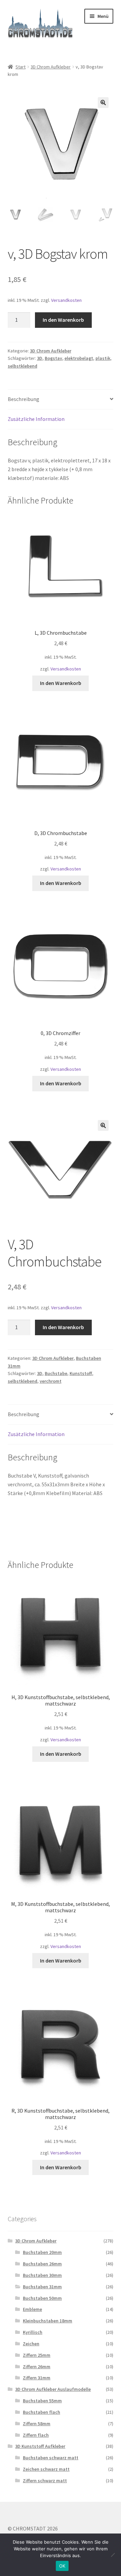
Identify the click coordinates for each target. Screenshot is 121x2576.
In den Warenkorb (63, 320)
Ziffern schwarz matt (45, 2481)
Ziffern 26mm (37, 2367)
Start (21, 67)
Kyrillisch (33, 2332)
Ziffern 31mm (37, 2378)
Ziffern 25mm (37, 2355)
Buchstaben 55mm (42, 2401)
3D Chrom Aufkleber (51, 67)
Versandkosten (66, 300)
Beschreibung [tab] (24, 399)
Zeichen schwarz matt (46, 2469)
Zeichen (31, 2344)
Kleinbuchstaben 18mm (48, 2321)
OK (62, 2566)
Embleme (32, 2309)
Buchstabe (56, 1373)
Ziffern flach (36, 2435)
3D (40, 358)
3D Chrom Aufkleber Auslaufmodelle (53, 2389)
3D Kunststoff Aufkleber (40, 2446)
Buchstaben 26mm (42, 2264)
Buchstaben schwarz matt (51, 2458)
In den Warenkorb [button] (61, 683)
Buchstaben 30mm (42, 2275)
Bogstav (53, 358)
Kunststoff (81, 1373)
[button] (103, 103)
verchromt (51, 1381)
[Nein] (113, 2555)
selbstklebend (23, 366)
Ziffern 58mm (37, 2424)
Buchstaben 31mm (42, 2287)
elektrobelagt (79, 358)
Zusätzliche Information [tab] (36, 419)
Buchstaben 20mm (42, 2252)
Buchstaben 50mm (42, 2298)
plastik (103, 358)
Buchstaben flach (42, 2412)
